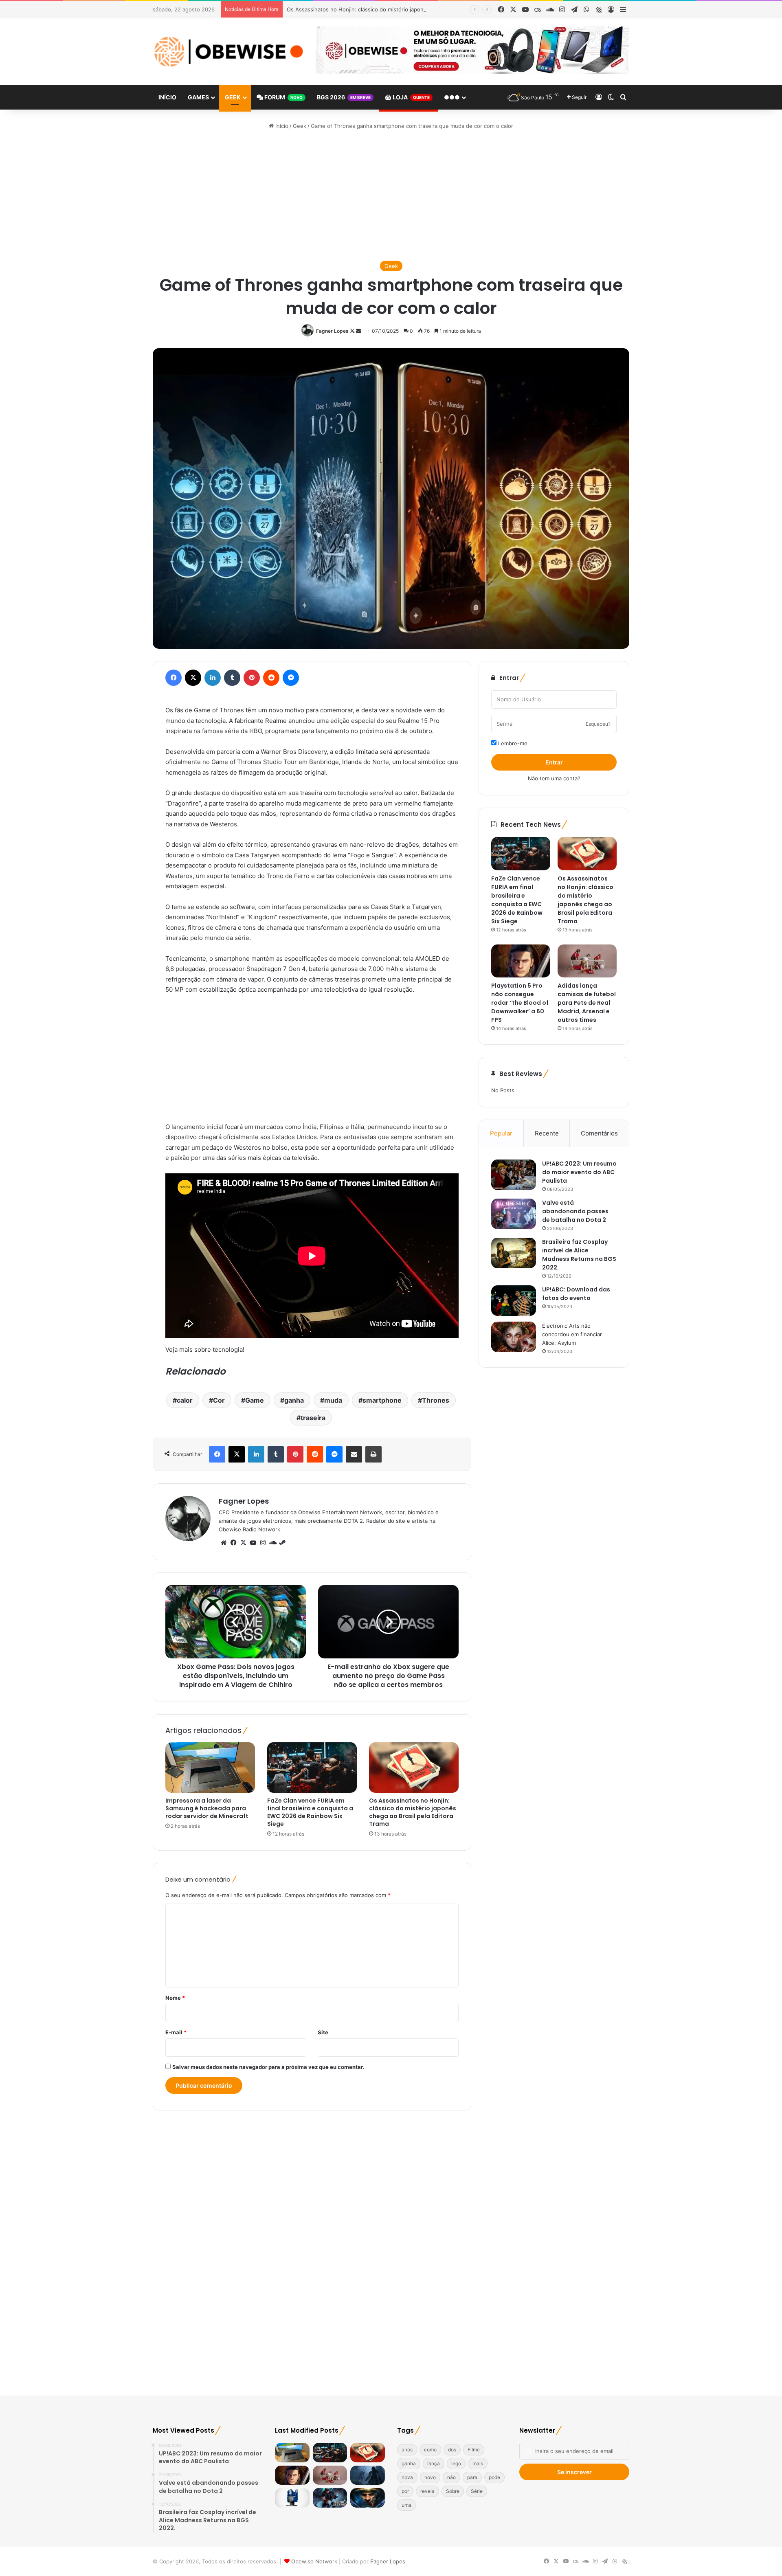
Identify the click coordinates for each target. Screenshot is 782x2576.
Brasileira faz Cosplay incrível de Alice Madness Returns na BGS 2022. (579, 1255)
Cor (219, 1400)
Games (198, 97)
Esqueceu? (598, 724)
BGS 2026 (344, 97)
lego (456, 2463)
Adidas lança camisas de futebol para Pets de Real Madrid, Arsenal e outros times (587, 1003)
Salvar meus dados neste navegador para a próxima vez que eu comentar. (268, 2067)
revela (427, 2491)
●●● (452, 97)
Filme (474, 2450)
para (472, 2477)
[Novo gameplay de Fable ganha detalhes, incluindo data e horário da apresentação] (368, 2475)
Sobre (453, 2491)
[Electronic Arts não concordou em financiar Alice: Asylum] (514, 1337)
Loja (411, 97)
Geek (233, 97)
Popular (501, 1133)
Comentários (599, 1133)
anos (407, 2450)
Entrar (554, 762)
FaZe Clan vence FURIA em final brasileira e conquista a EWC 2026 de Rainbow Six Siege (310, 1812)
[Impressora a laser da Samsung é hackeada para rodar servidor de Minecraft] (210, 1768)
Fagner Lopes (332, 331)
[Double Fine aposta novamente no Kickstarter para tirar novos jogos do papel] (330, 2498)
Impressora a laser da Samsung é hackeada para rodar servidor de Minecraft (207, 1808)
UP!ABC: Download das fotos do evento (576, 1294)
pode (494, 2477)
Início (167, 97)
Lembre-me (512, 743)
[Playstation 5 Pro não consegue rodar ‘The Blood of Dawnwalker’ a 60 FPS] (521, 961)
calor (185, 1400)
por (405, 2491)
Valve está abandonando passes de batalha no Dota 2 (575, 1211)
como (430, 2450)
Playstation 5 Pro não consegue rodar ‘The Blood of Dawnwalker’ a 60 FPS (520, 1003)
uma (406, 2505)
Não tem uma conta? (554, 778)
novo (430, 2477)
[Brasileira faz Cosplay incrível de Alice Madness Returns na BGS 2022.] (514, 1253)
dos (452, 2450)
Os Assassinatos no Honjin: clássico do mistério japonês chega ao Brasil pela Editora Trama (402, 9)
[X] (243, 1543)
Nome (175, 1998)
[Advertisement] (391, 195)
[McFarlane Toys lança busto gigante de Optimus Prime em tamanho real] (292, 2498)
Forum (283, 97)
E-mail (176, 2032)
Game (255, 1400)
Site (323, 2032)
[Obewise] (228, 52)
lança (434, 2463)
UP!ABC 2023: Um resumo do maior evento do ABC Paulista (579, 1172)
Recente (547, 1133)
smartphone (382, 1400)
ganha (294, 1400)
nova (407, 2477)
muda (333, 1400)
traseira (313, 1418)
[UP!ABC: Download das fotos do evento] (514, 1301)
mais (478, 2463)
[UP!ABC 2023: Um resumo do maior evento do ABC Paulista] (514, 1175)
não (451, 2477)
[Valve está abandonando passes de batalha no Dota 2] (514, 1214)
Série (477, 2491)
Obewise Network (314, 2561)
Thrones (436, 1400)
